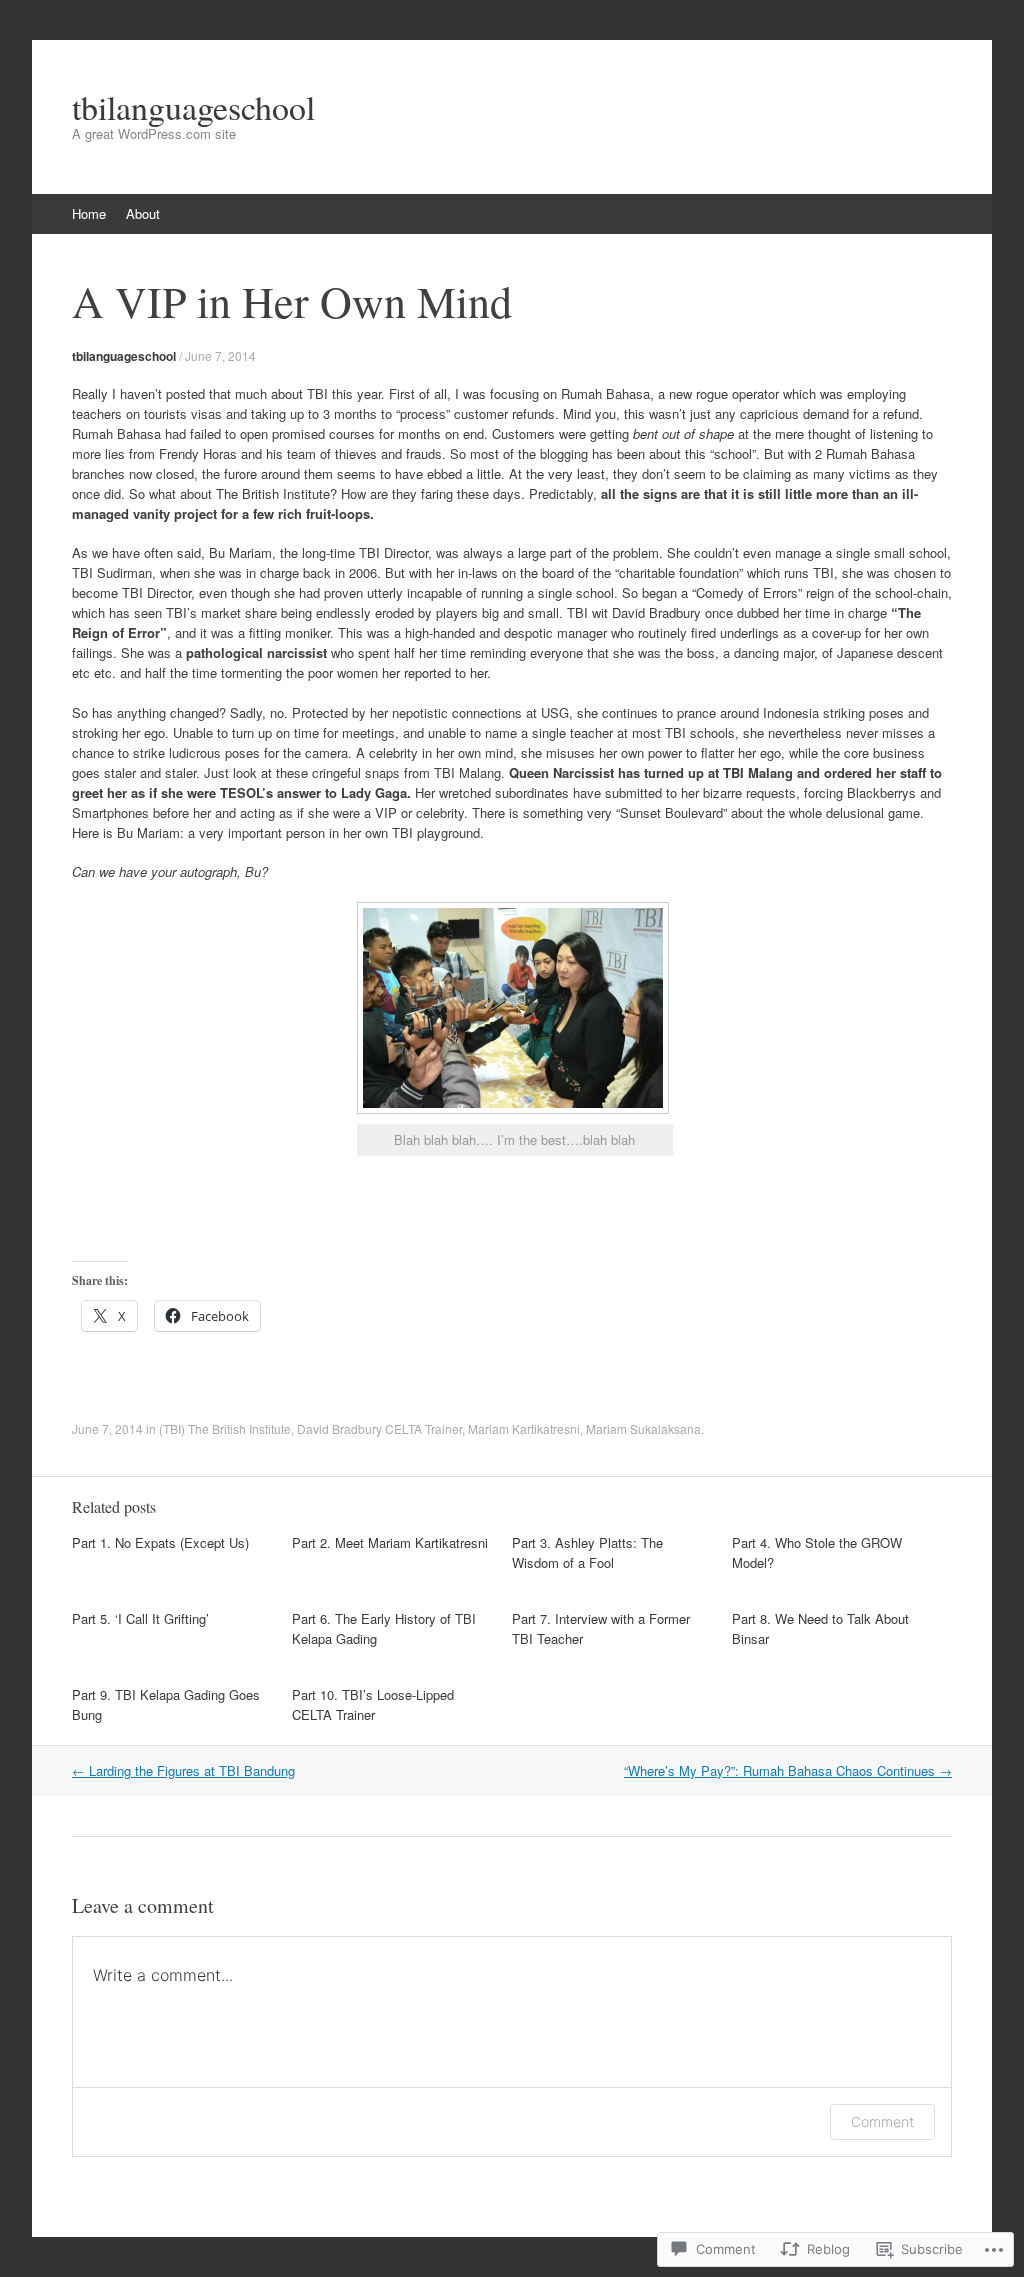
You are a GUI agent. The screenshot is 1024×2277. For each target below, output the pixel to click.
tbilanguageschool (124, 356)
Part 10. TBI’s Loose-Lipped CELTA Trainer (373, 1704)
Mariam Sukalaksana (643, 1428)
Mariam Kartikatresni (524, 1428)
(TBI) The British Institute (225, 1428)
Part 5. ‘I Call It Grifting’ (140, 1618)
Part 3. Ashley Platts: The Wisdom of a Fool (587, 1552)
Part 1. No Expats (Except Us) (160, 1542)
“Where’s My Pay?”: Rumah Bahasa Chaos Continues (788, 1770)
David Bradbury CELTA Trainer (379, 1428)
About (143, 213)
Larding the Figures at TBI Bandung (183, 1770)
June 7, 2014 (220, 355)
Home (89, 213)
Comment (882, 2121)
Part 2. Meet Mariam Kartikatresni (390, 1542)
